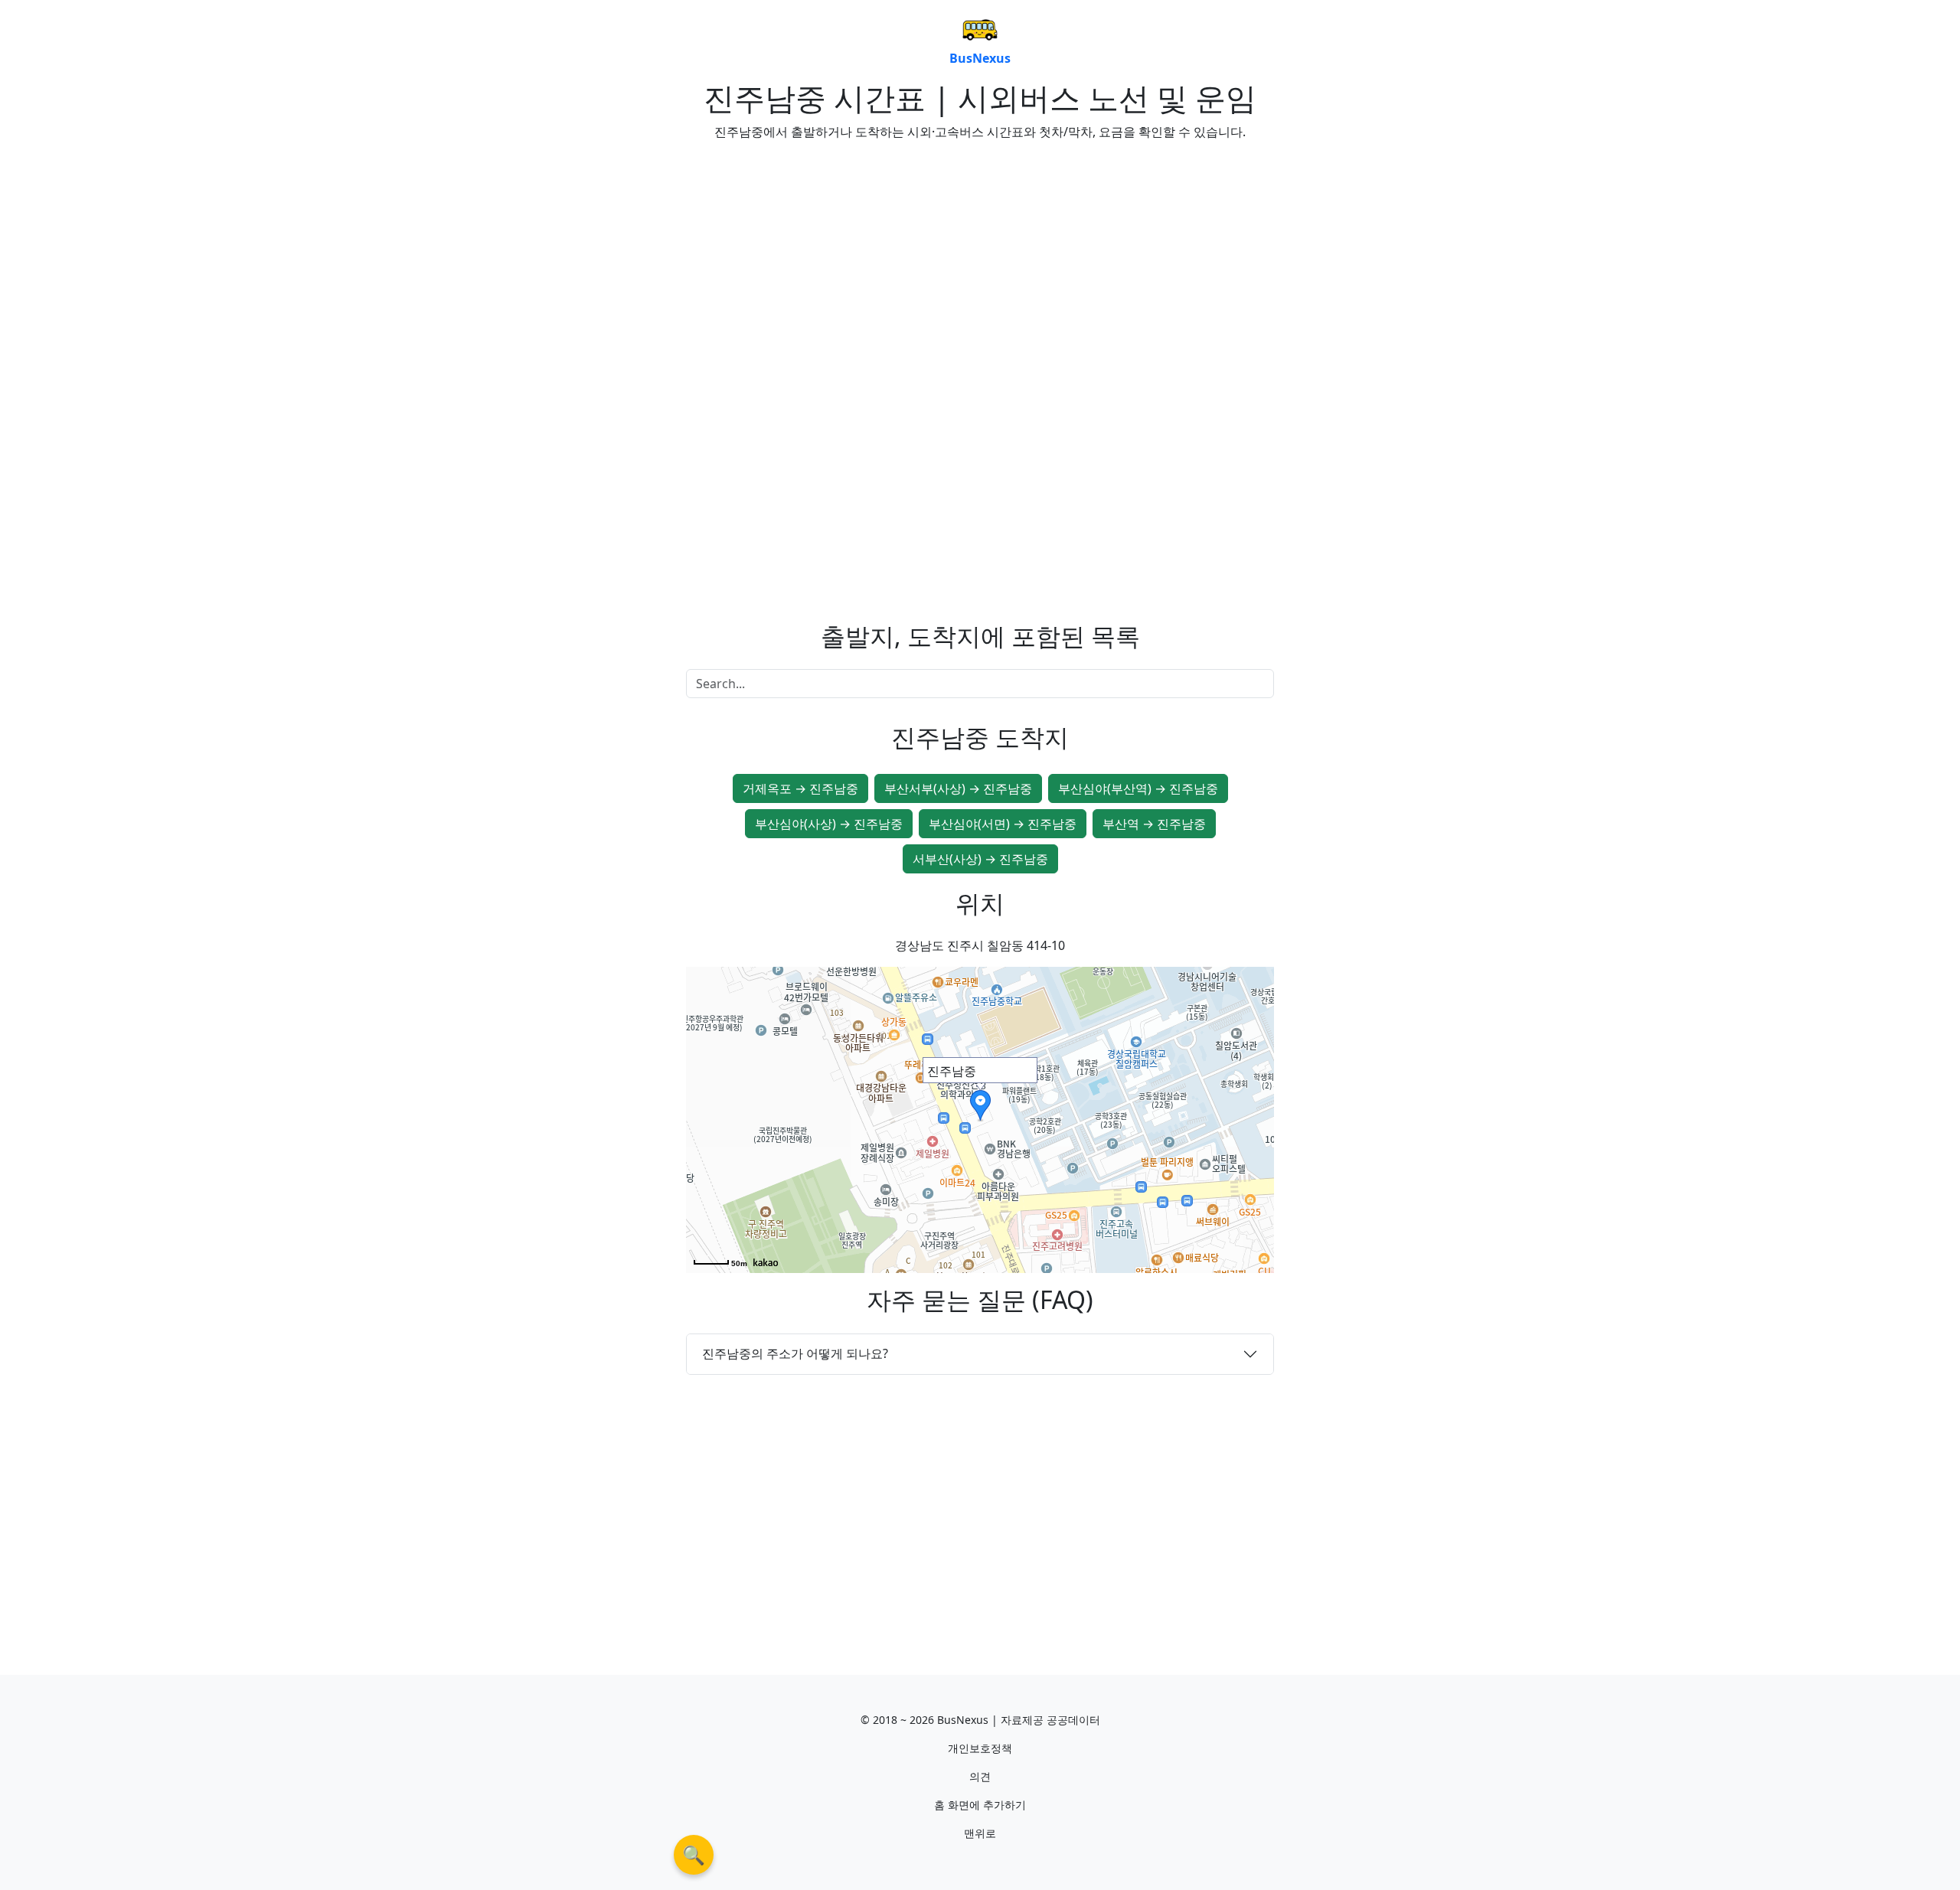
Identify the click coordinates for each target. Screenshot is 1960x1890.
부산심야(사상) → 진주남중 (829, 824)
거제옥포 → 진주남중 (800, 788)
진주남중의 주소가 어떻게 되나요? (795, 1353)
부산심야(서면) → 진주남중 (1003, 824)
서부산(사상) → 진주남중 (980, 859)
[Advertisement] (827, 260)
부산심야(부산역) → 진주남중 (1138, 788)
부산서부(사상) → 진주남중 (958, 788)
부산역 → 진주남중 (1154, 824)
